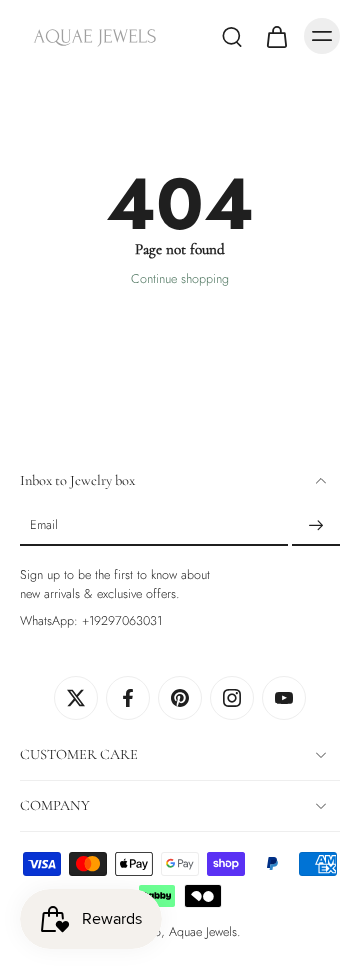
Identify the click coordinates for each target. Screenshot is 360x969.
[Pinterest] (180, 698)
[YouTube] (284, 698)
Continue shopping (180, 279)
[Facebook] (128, 698)
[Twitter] (76, 698)
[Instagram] (232, 698)
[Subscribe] (316, 526)
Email (44, 526)
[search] (232, 36)
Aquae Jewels (203, 932)
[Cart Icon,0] (276, 36)
